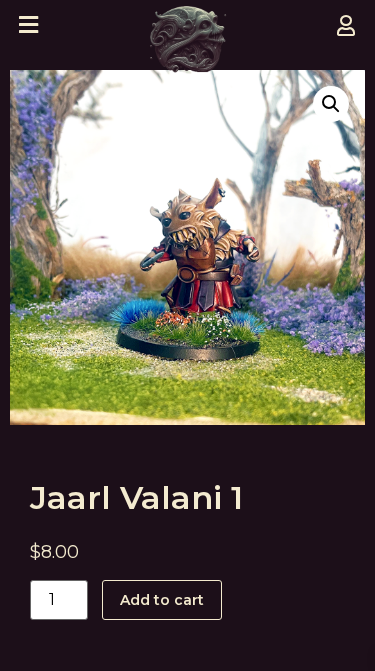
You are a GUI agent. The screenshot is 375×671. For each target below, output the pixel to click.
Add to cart (162, 600)
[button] (331, 104)
